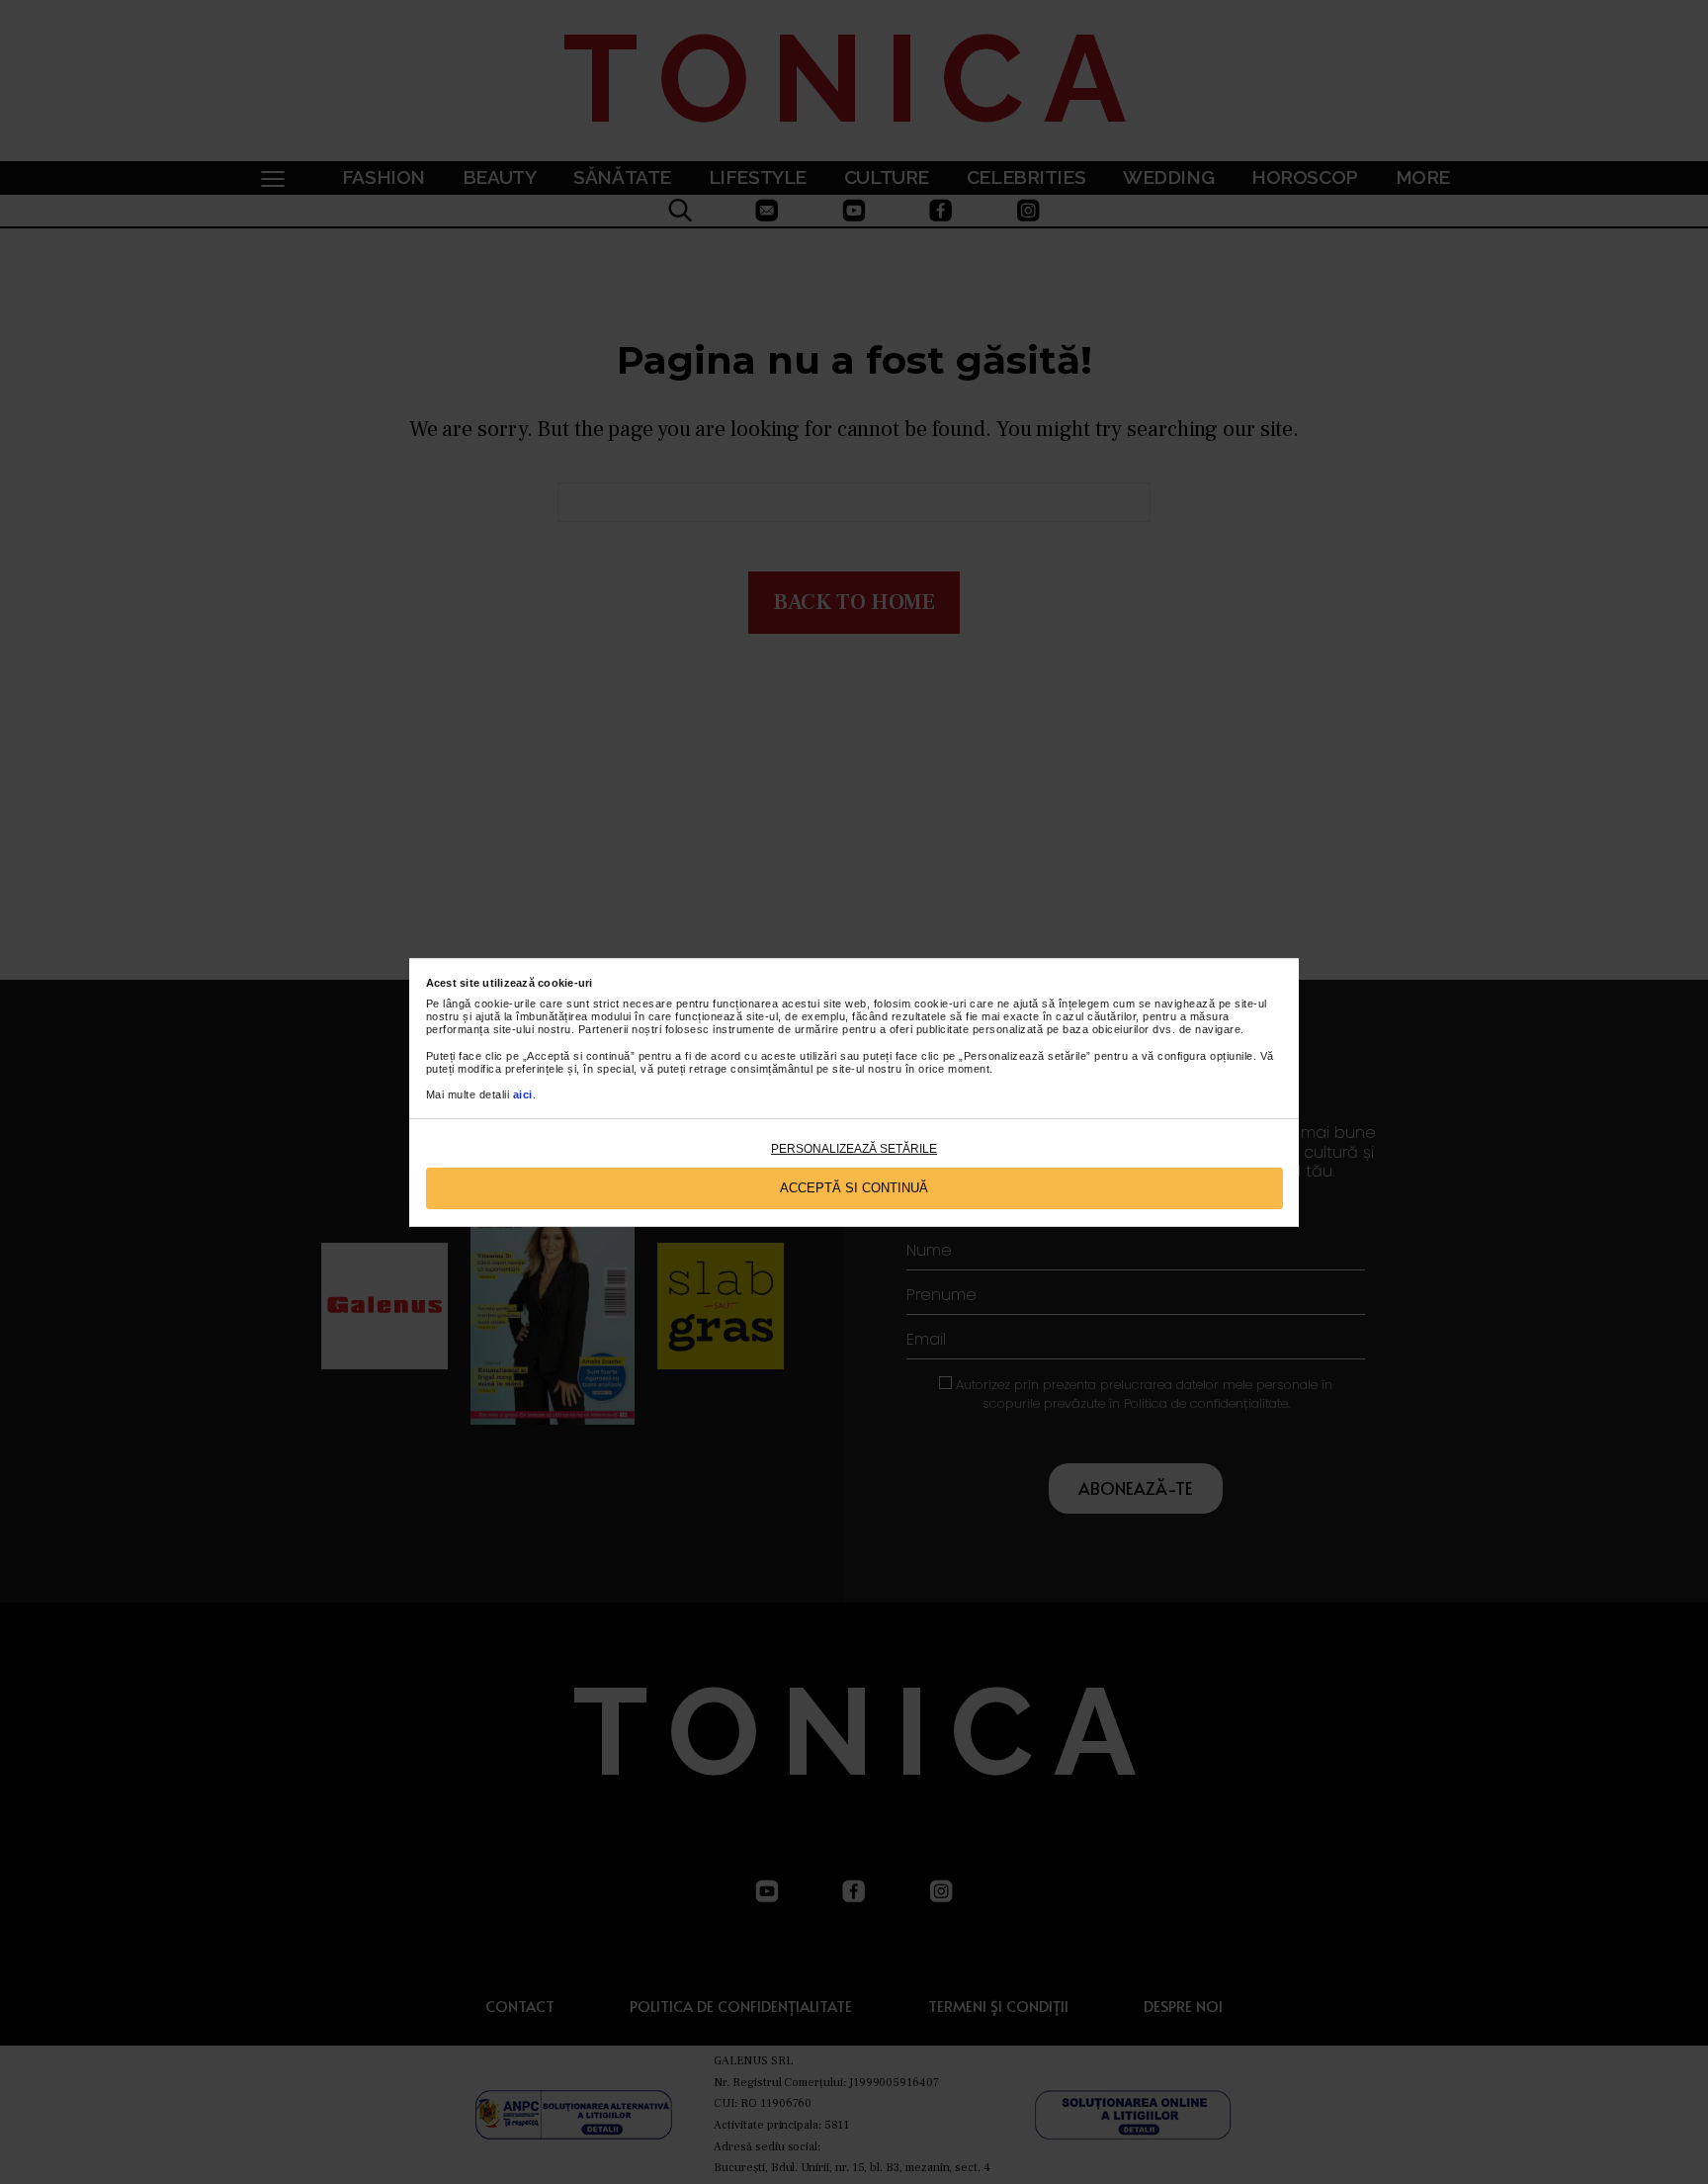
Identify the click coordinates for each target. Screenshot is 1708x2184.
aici (523, 1094)
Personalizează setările (854, 1149)
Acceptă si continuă (854, 1188)
